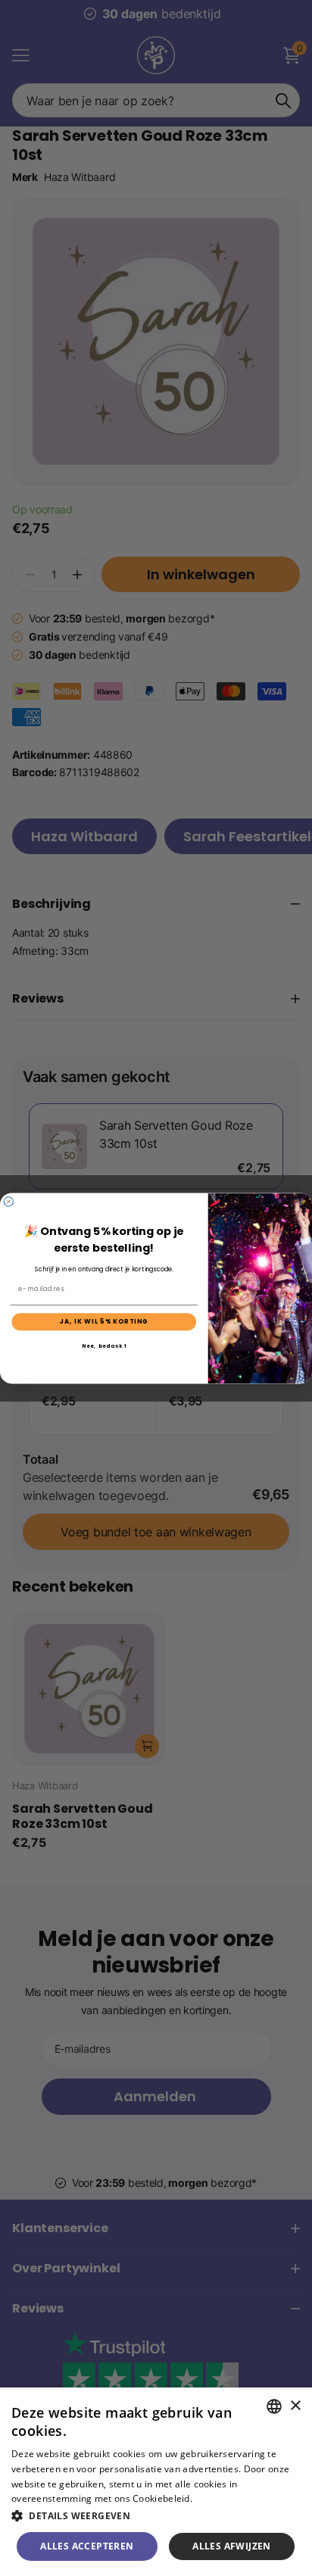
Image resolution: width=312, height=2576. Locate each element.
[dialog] (156, 2482)
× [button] (295, 2406)
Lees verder (221, 2498)
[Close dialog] (8, 1201)
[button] (156, 2516)
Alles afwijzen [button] (232, 2546)
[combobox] (274, 2406)
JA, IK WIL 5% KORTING (104, 1321)
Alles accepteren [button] (87, 2546)
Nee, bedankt (104, 1346)
